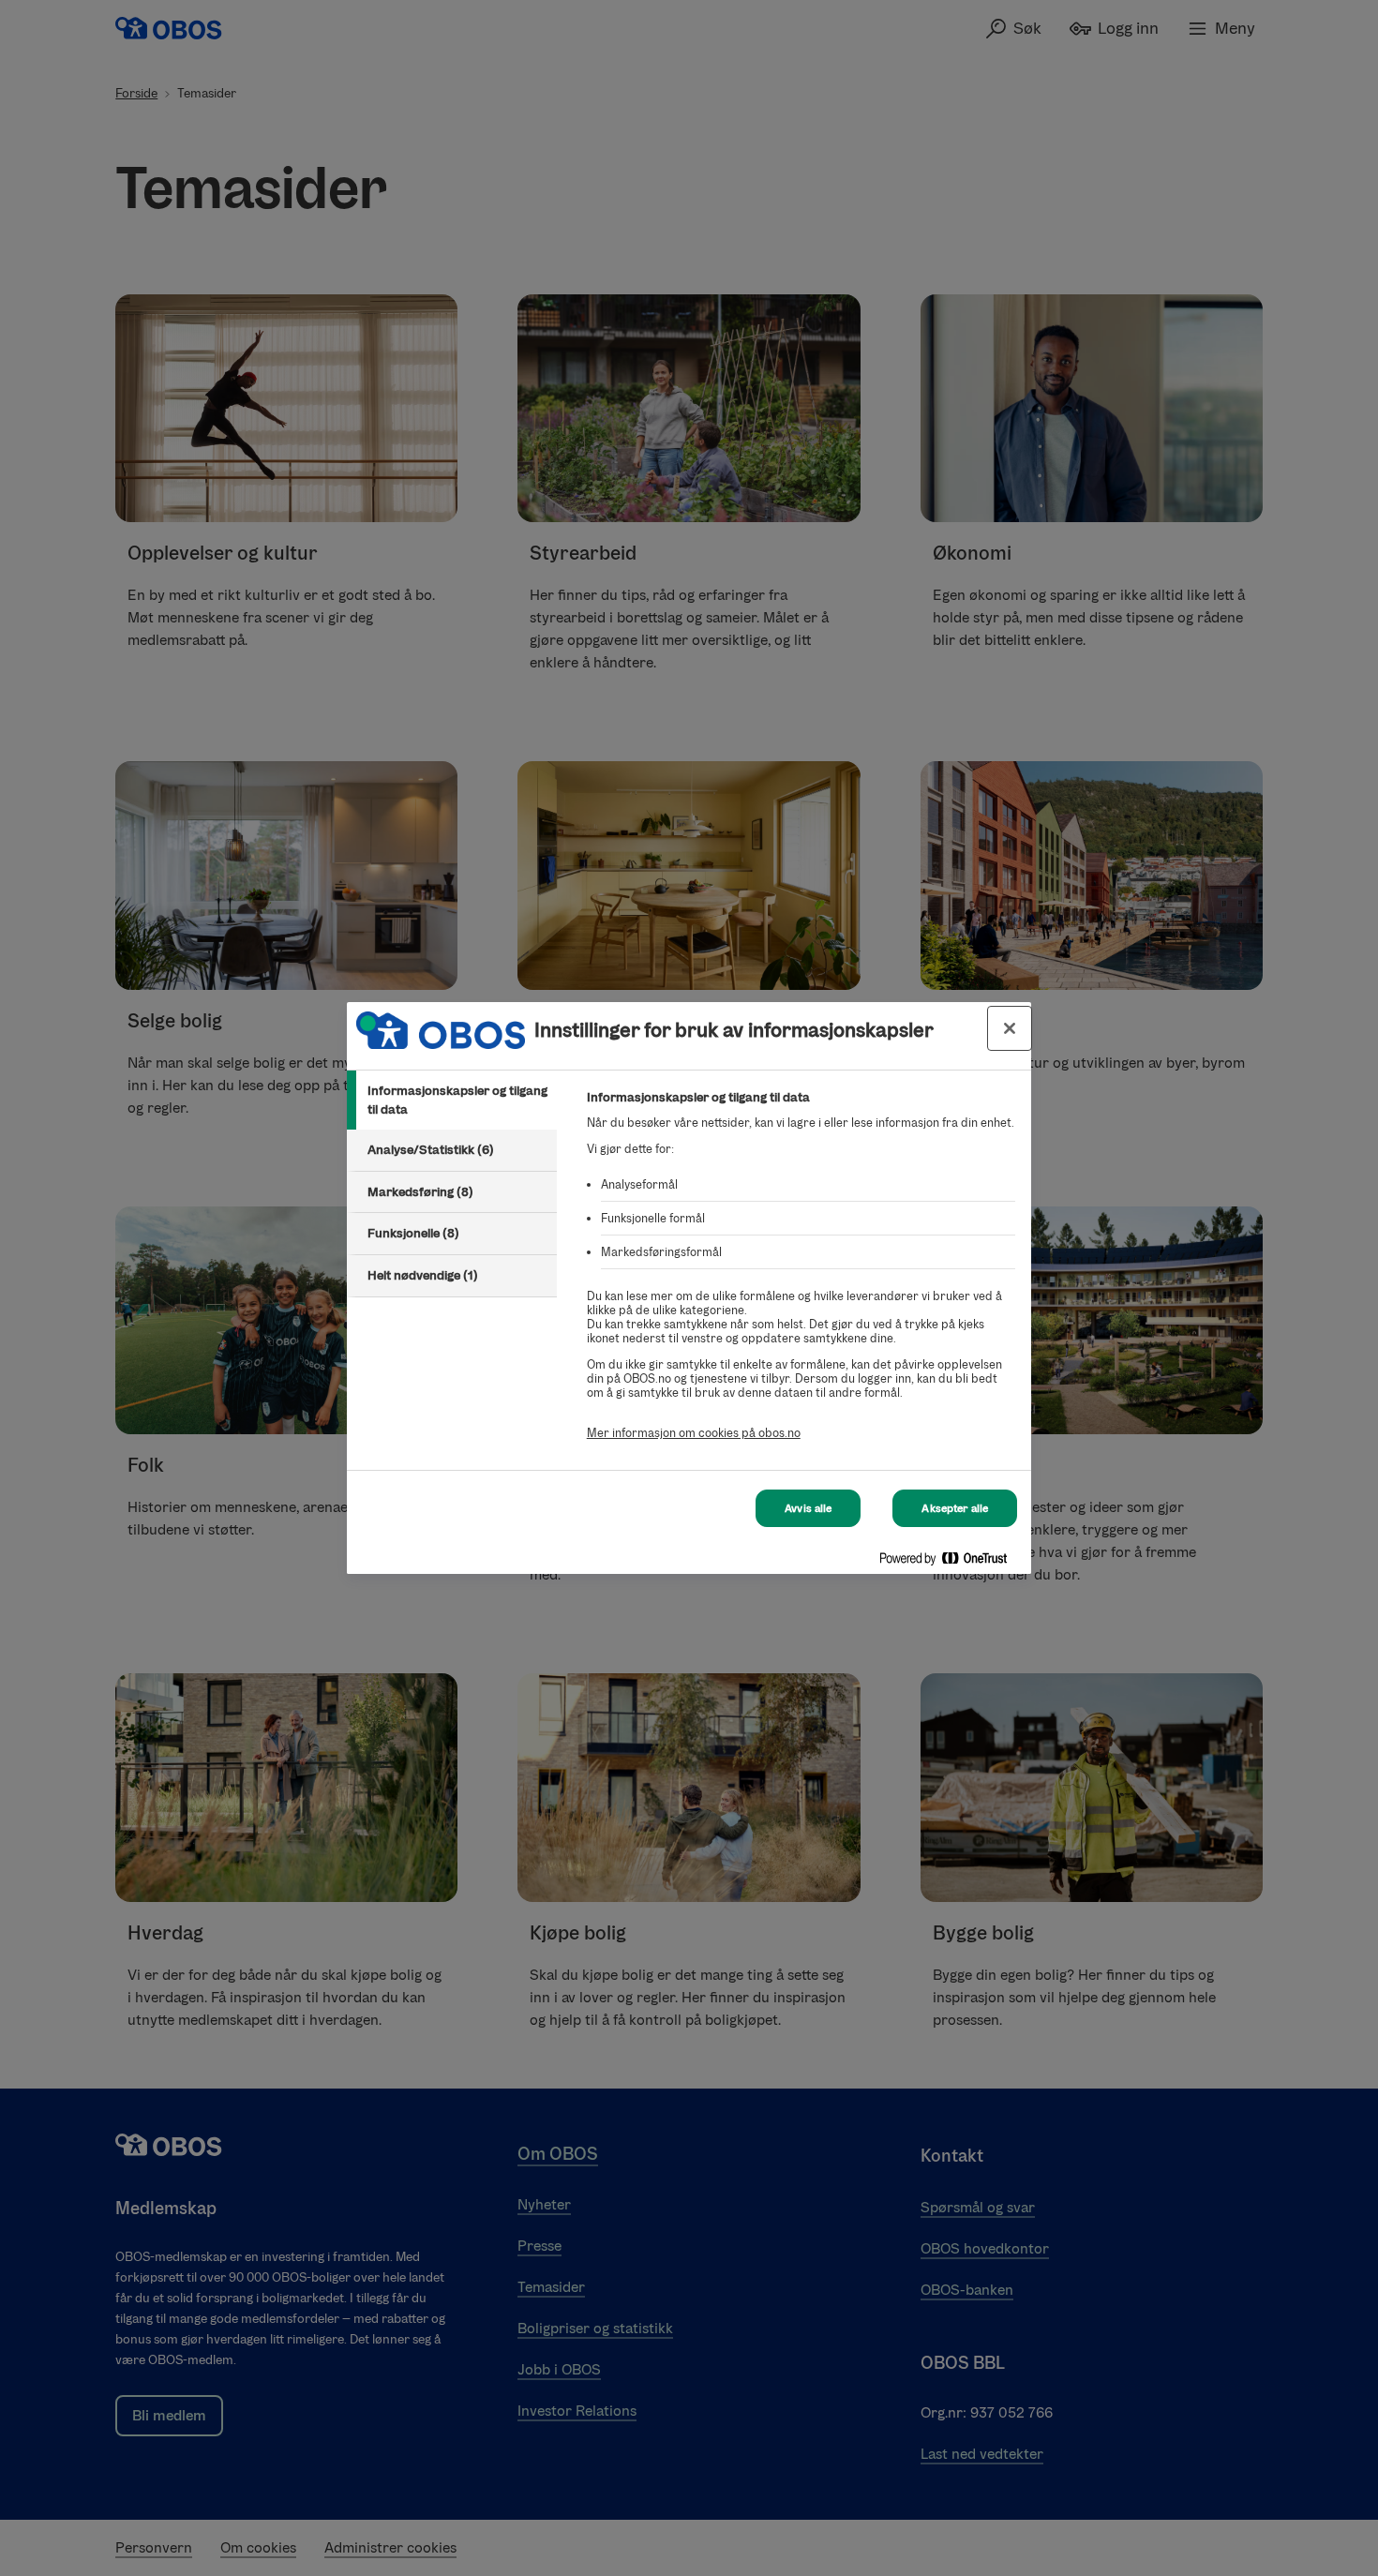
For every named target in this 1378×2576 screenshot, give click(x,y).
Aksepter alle (955, 1508)
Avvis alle (808, 1508)
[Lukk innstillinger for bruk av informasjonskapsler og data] (1010, 1028)
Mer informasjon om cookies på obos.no (694, 1433)
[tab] (452, 1100)
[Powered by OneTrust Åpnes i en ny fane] (951, 1562)
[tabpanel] (801, 1275)
